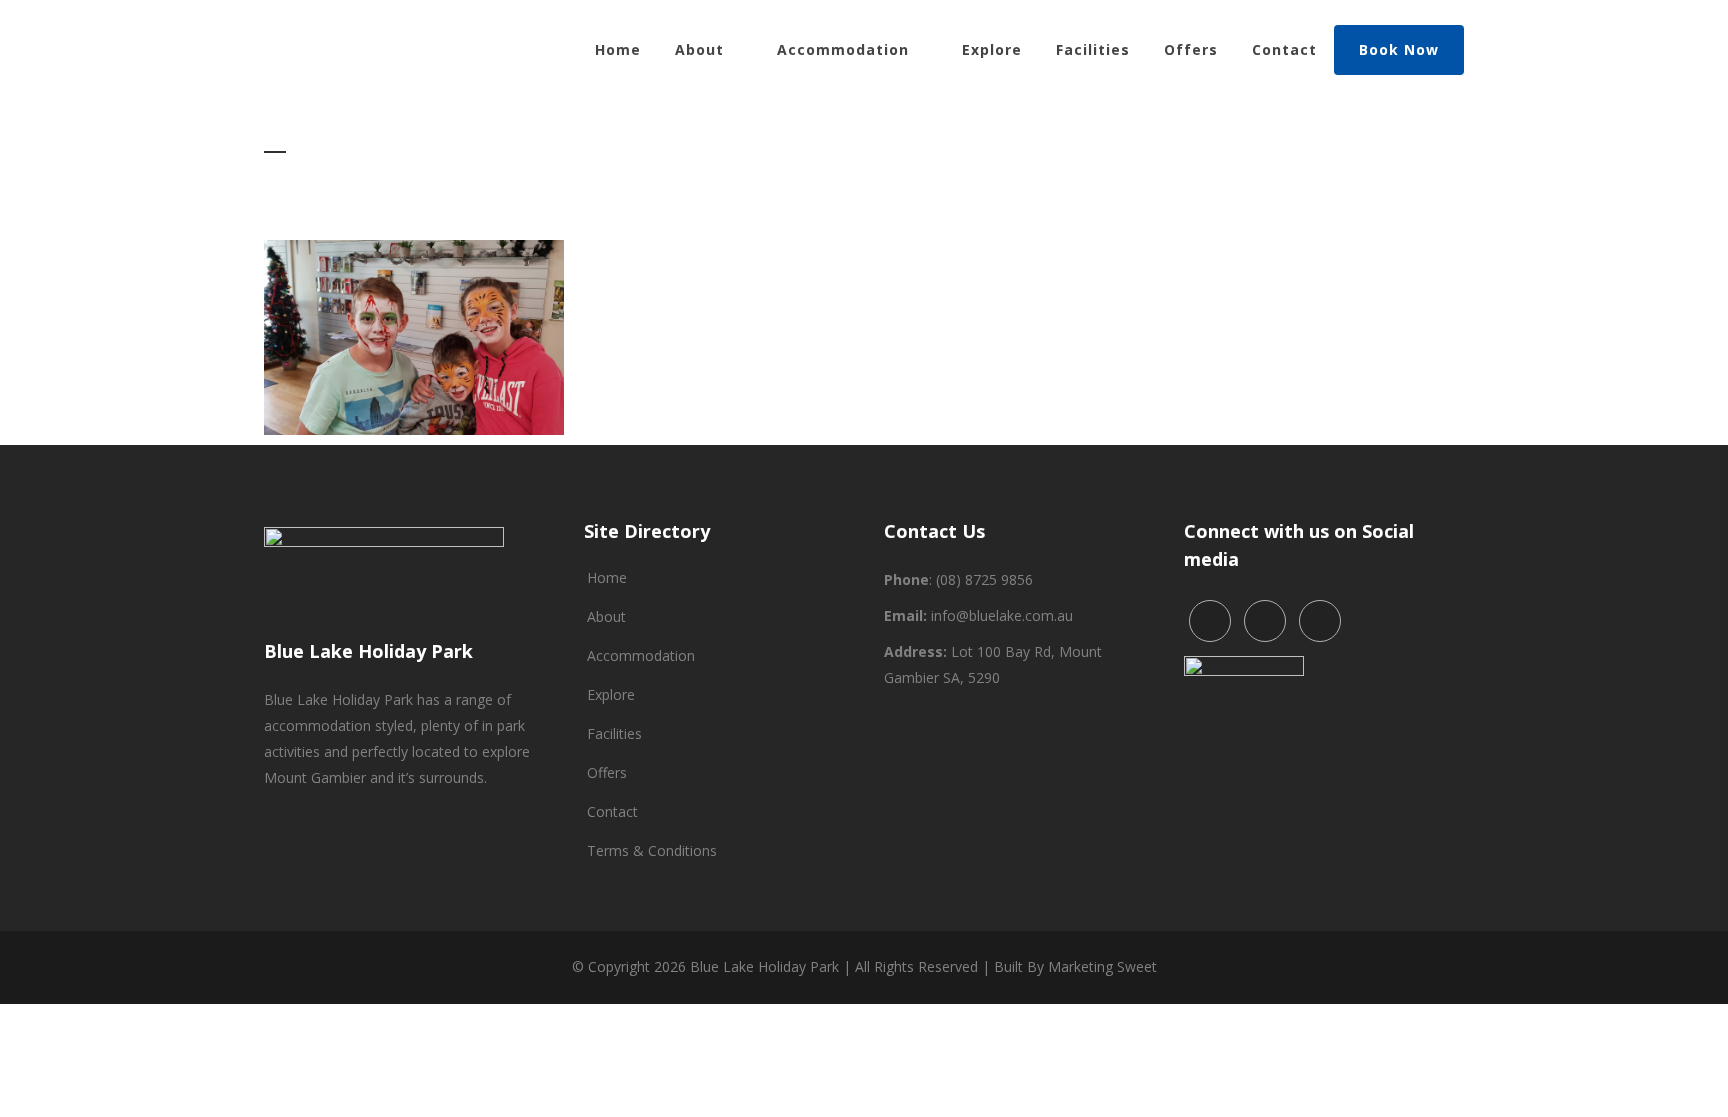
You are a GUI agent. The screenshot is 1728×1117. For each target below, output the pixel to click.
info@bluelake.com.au (1002, 615)
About (606, 616)
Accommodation (641, 655)
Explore (611, 694)
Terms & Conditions (652, 850)
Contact (612, 811)
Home (607, 577)
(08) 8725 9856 (984, 579)
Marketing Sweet (1102, 966)
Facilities (614, 733)
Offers (607, 772)
